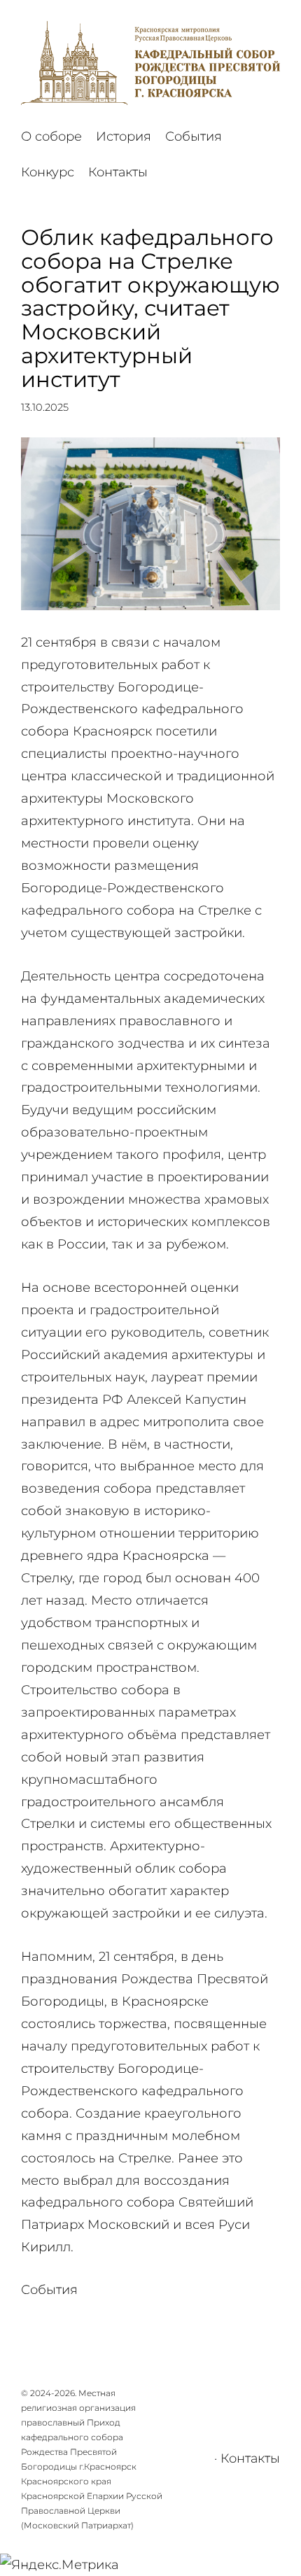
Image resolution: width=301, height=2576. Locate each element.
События (49, 2290)
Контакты (250, 2458)
